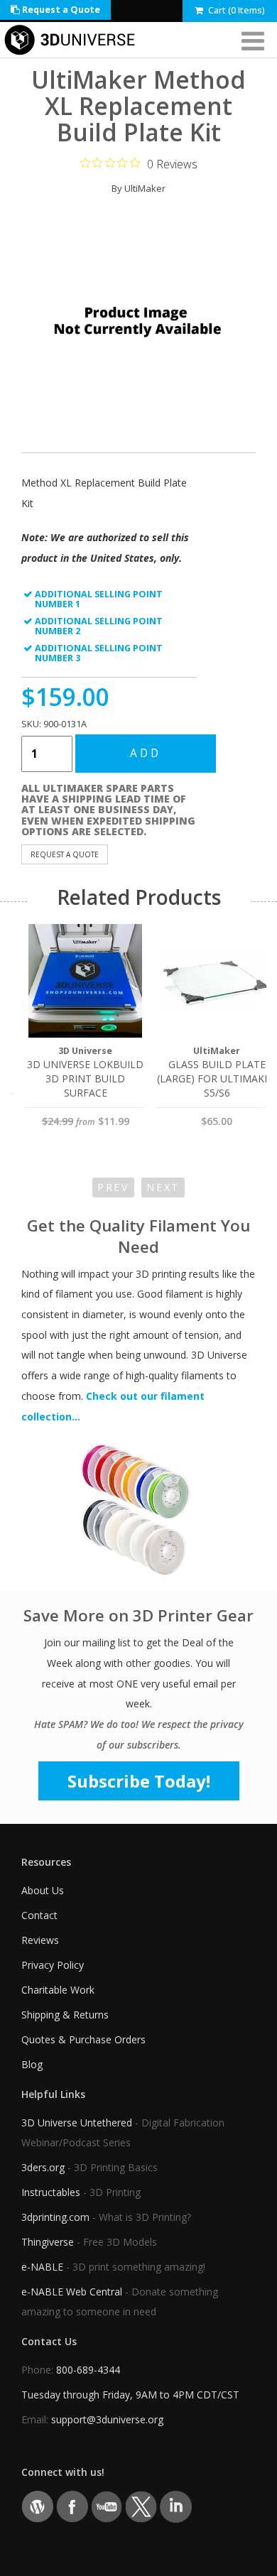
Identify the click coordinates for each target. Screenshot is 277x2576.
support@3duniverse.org (107, 2419)
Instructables (51, 2192)
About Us (43, 1890)
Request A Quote (65, 854)
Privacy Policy (53, 1965)
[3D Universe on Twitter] (141, 2506)
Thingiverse (48, 2242)
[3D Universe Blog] (37, 2506)
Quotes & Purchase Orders (83, 2039)
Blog (32, 2064)
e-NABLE (42, 2267)
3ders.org (43, 2167)
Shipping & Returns (65, 2015)
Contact (39, 1915)
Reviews (40, 1940)
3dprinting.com (55, 2217)
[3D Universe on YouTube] (107, 2506)
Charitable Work (58, 1990)
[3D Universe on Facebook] (72, 2506)
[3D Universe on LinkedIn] (176, 2506)
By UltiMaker (138, 188)
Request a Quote (60, 10)
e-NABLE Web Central (72, 2292)
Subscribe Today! (139, 1781)
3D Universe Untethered (77, 2123)
